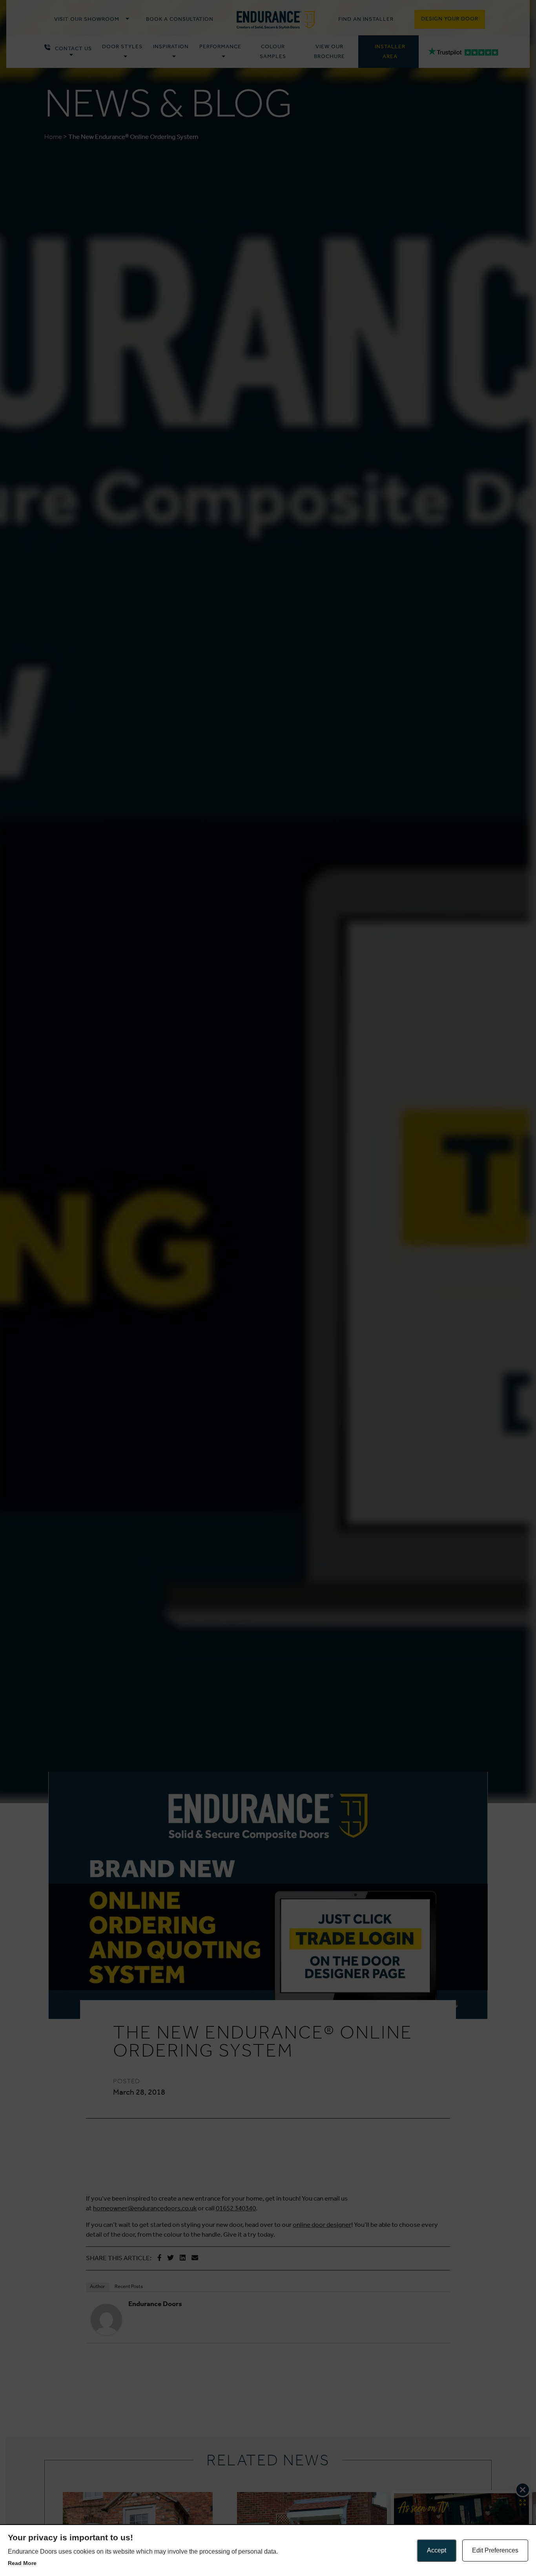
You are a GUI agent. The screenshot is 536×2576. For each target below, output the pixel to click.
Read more (22, 2563)
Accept (437, 2550)
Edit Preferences (495, 2550)
